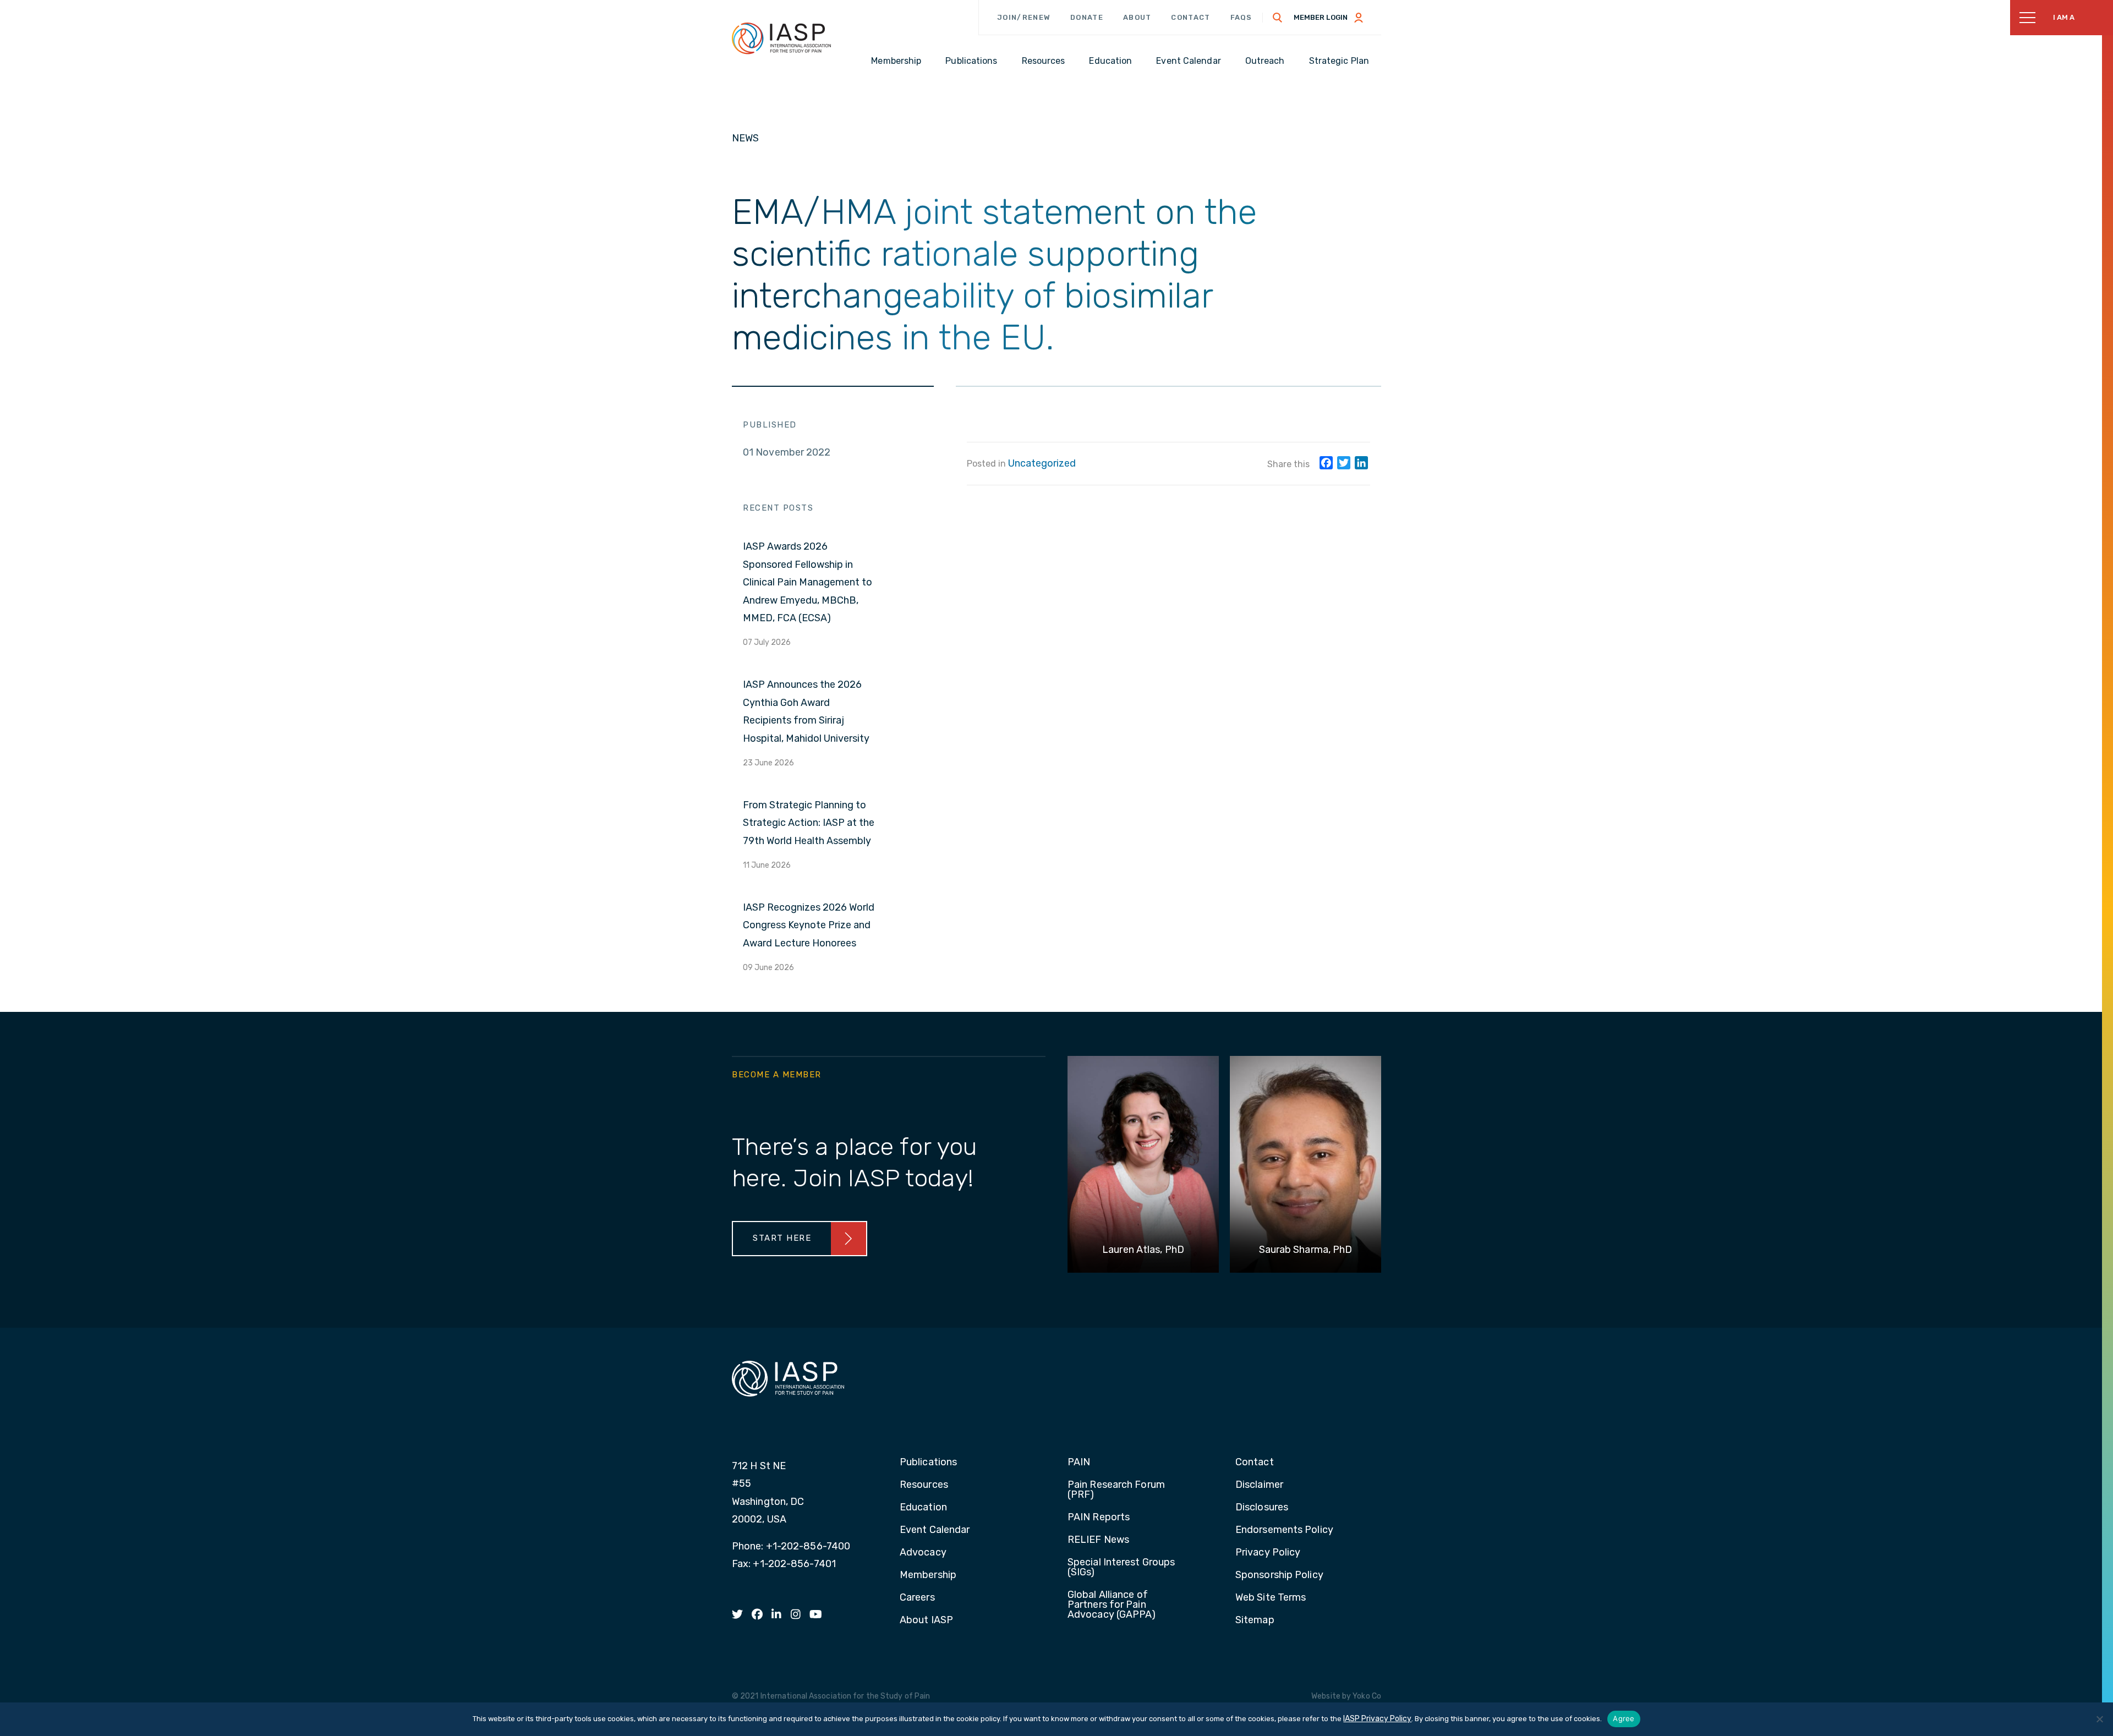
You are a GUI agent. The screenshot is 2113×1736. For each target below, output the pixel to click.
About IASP (926, 1620)
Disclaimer (1259, 1485)
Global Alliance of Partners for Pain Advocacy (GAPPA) (1112, 1605)
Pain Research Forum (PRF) (1116, 1490)
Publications (928, 1463)
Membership (928, 1575)
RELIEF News (1098, 1540)
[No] (2099, 1719)
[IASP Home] (781, 38)
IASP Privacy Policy (1377, 1719)
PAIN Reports (1099, 1518)
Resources (924, 1485)
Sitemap (1255, 1620)
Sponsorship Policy (1279, 1575)
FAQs (1241, 17)
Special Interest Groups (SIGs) (1121, 1568)
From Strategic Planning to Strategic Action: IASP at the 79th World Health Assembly (809, 823)
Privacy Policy (1268, 1553)
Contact (1190, 17)
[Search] (1278, 18)
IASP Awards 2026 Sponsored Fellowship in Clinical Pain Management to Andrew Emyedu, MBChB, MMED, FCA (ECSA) (808, 582)
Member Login (1321, 17)
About (1137, 17)
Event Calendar (935, 1530)
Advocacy (923, 1553)
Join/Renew (1024, 17)
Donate (1087, 17)
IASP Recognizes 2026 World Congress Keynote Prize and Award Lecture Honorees (809, 925)
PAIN (1079, 1463)
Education (923, 1508)
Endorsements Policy (1284, 1530)
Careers (917, 1598)
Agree (1624, 1718)
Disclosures (1262, 1508)
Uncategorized (1042, 463)
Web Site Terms (1271, 1598)
